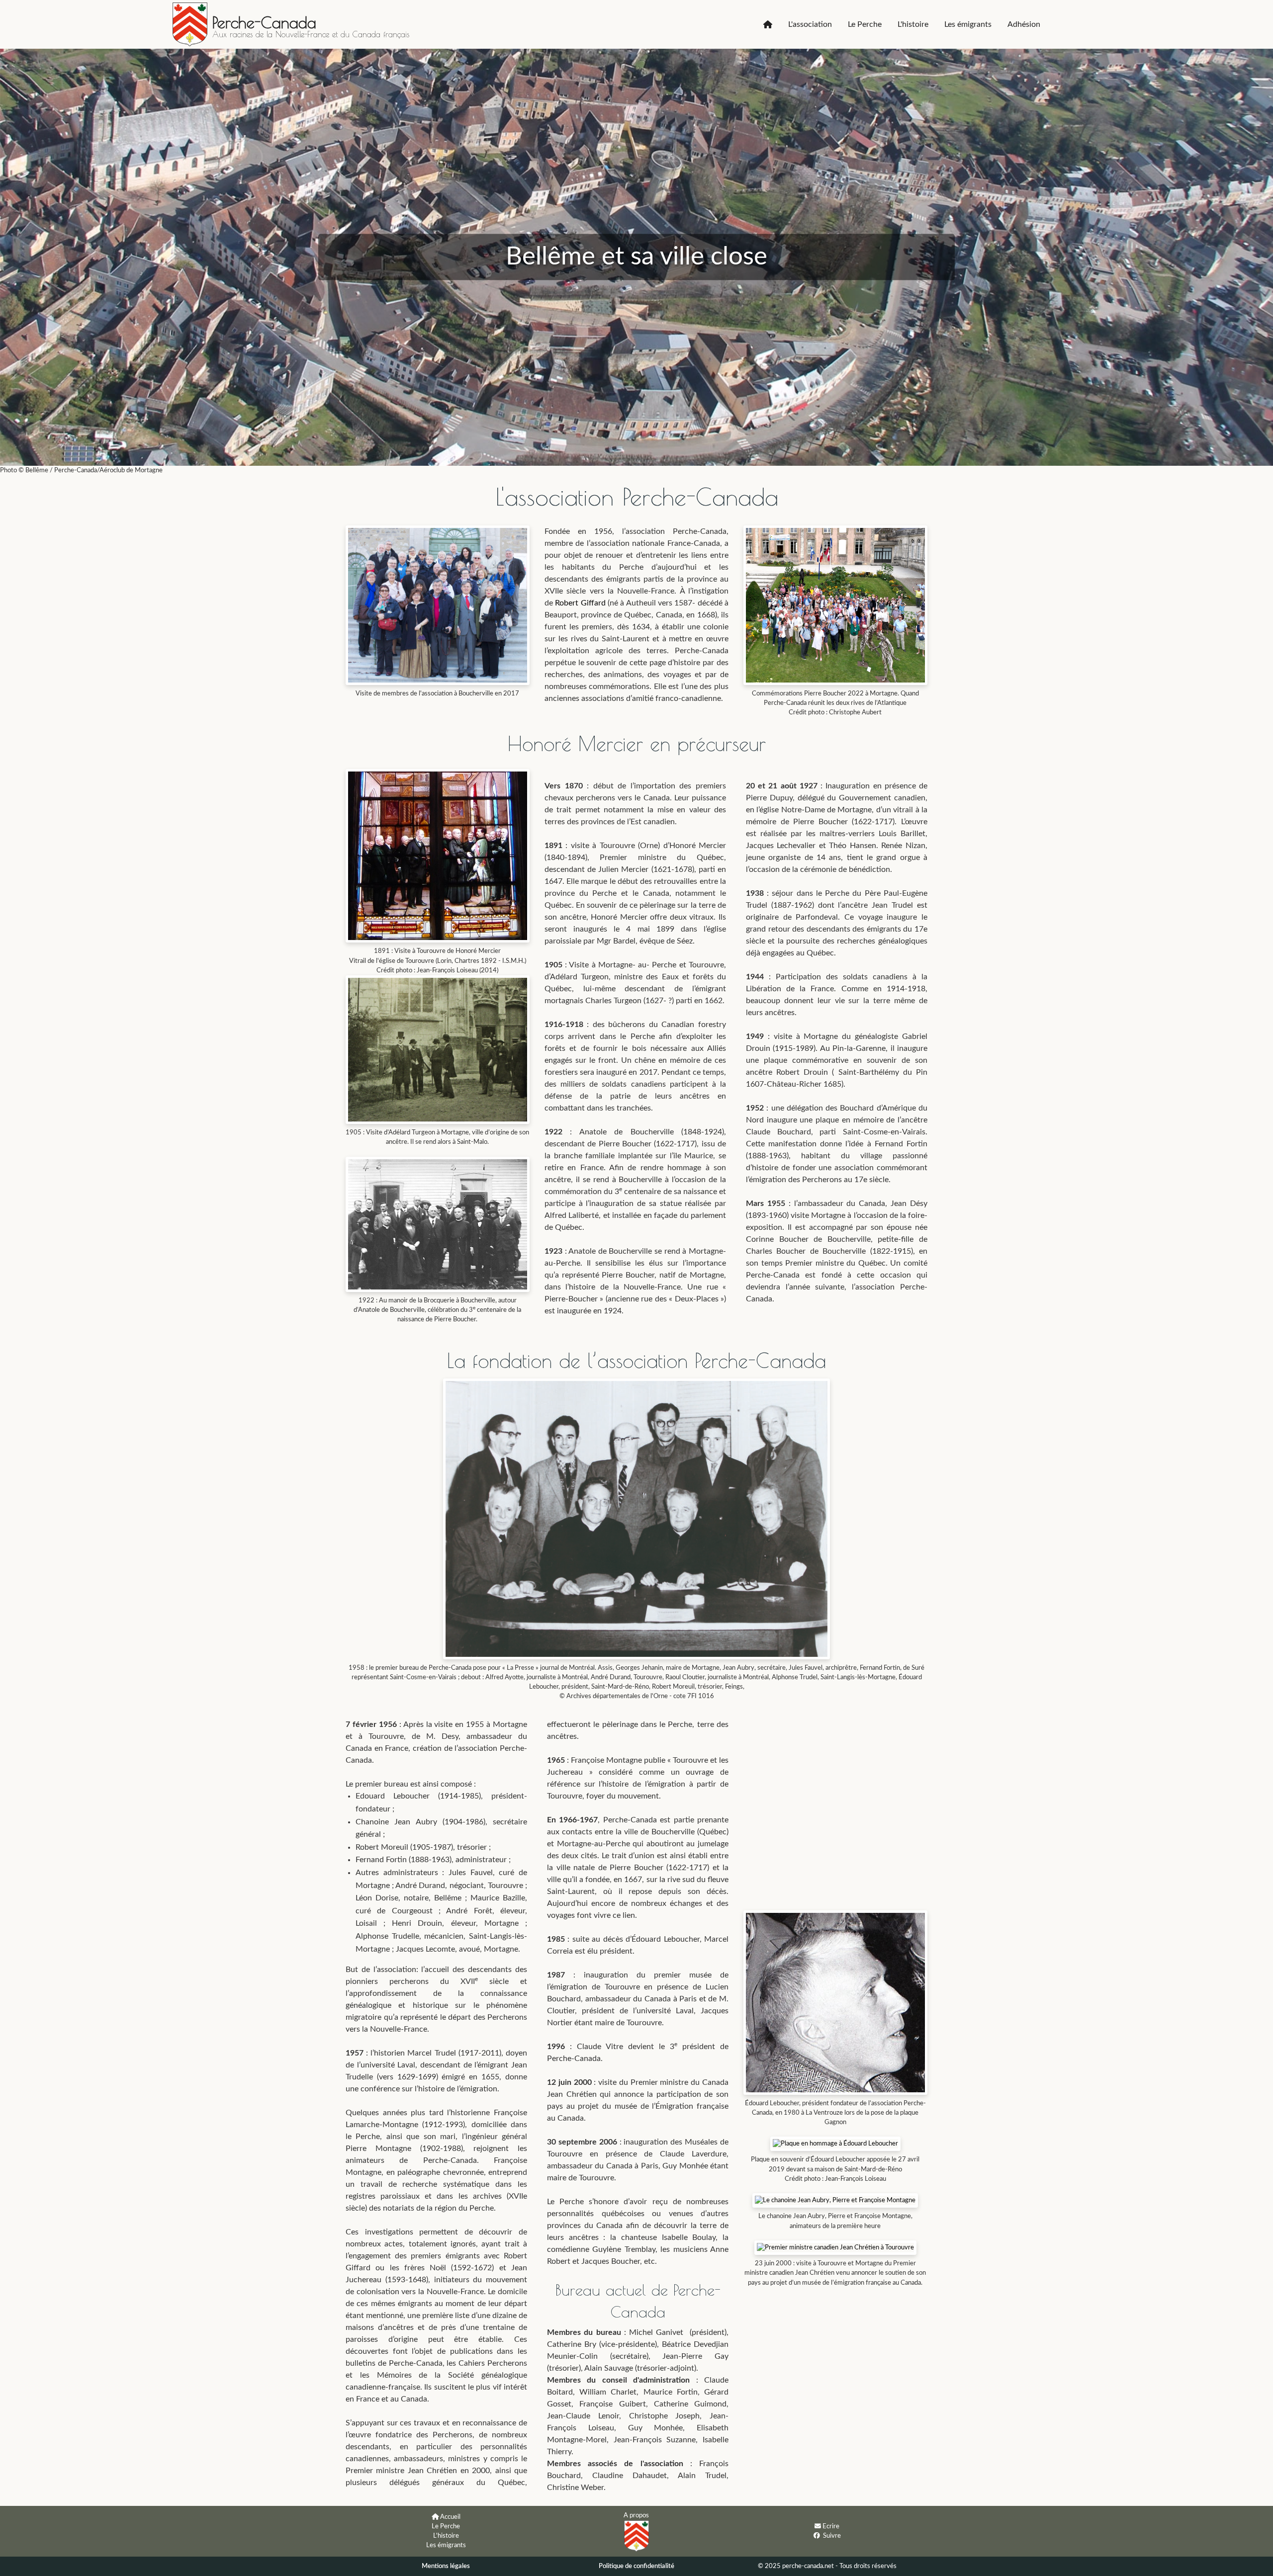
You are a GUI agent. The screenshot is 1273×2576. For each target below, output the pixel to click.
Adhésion (1024, 24)
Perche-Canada (264, 22)
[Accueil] (768, 24)
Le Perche (865, 24)
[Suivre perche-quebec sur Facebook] (817, 2535)
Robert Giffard (580, 603)
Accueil (450, 2517)
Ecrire (831, 2526)
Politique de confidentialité (636, 2566)
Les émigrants (968, 24)
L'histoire (913, 24)
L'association (810, 24)
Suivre (832, 2536)
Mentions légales (446, 2566)
